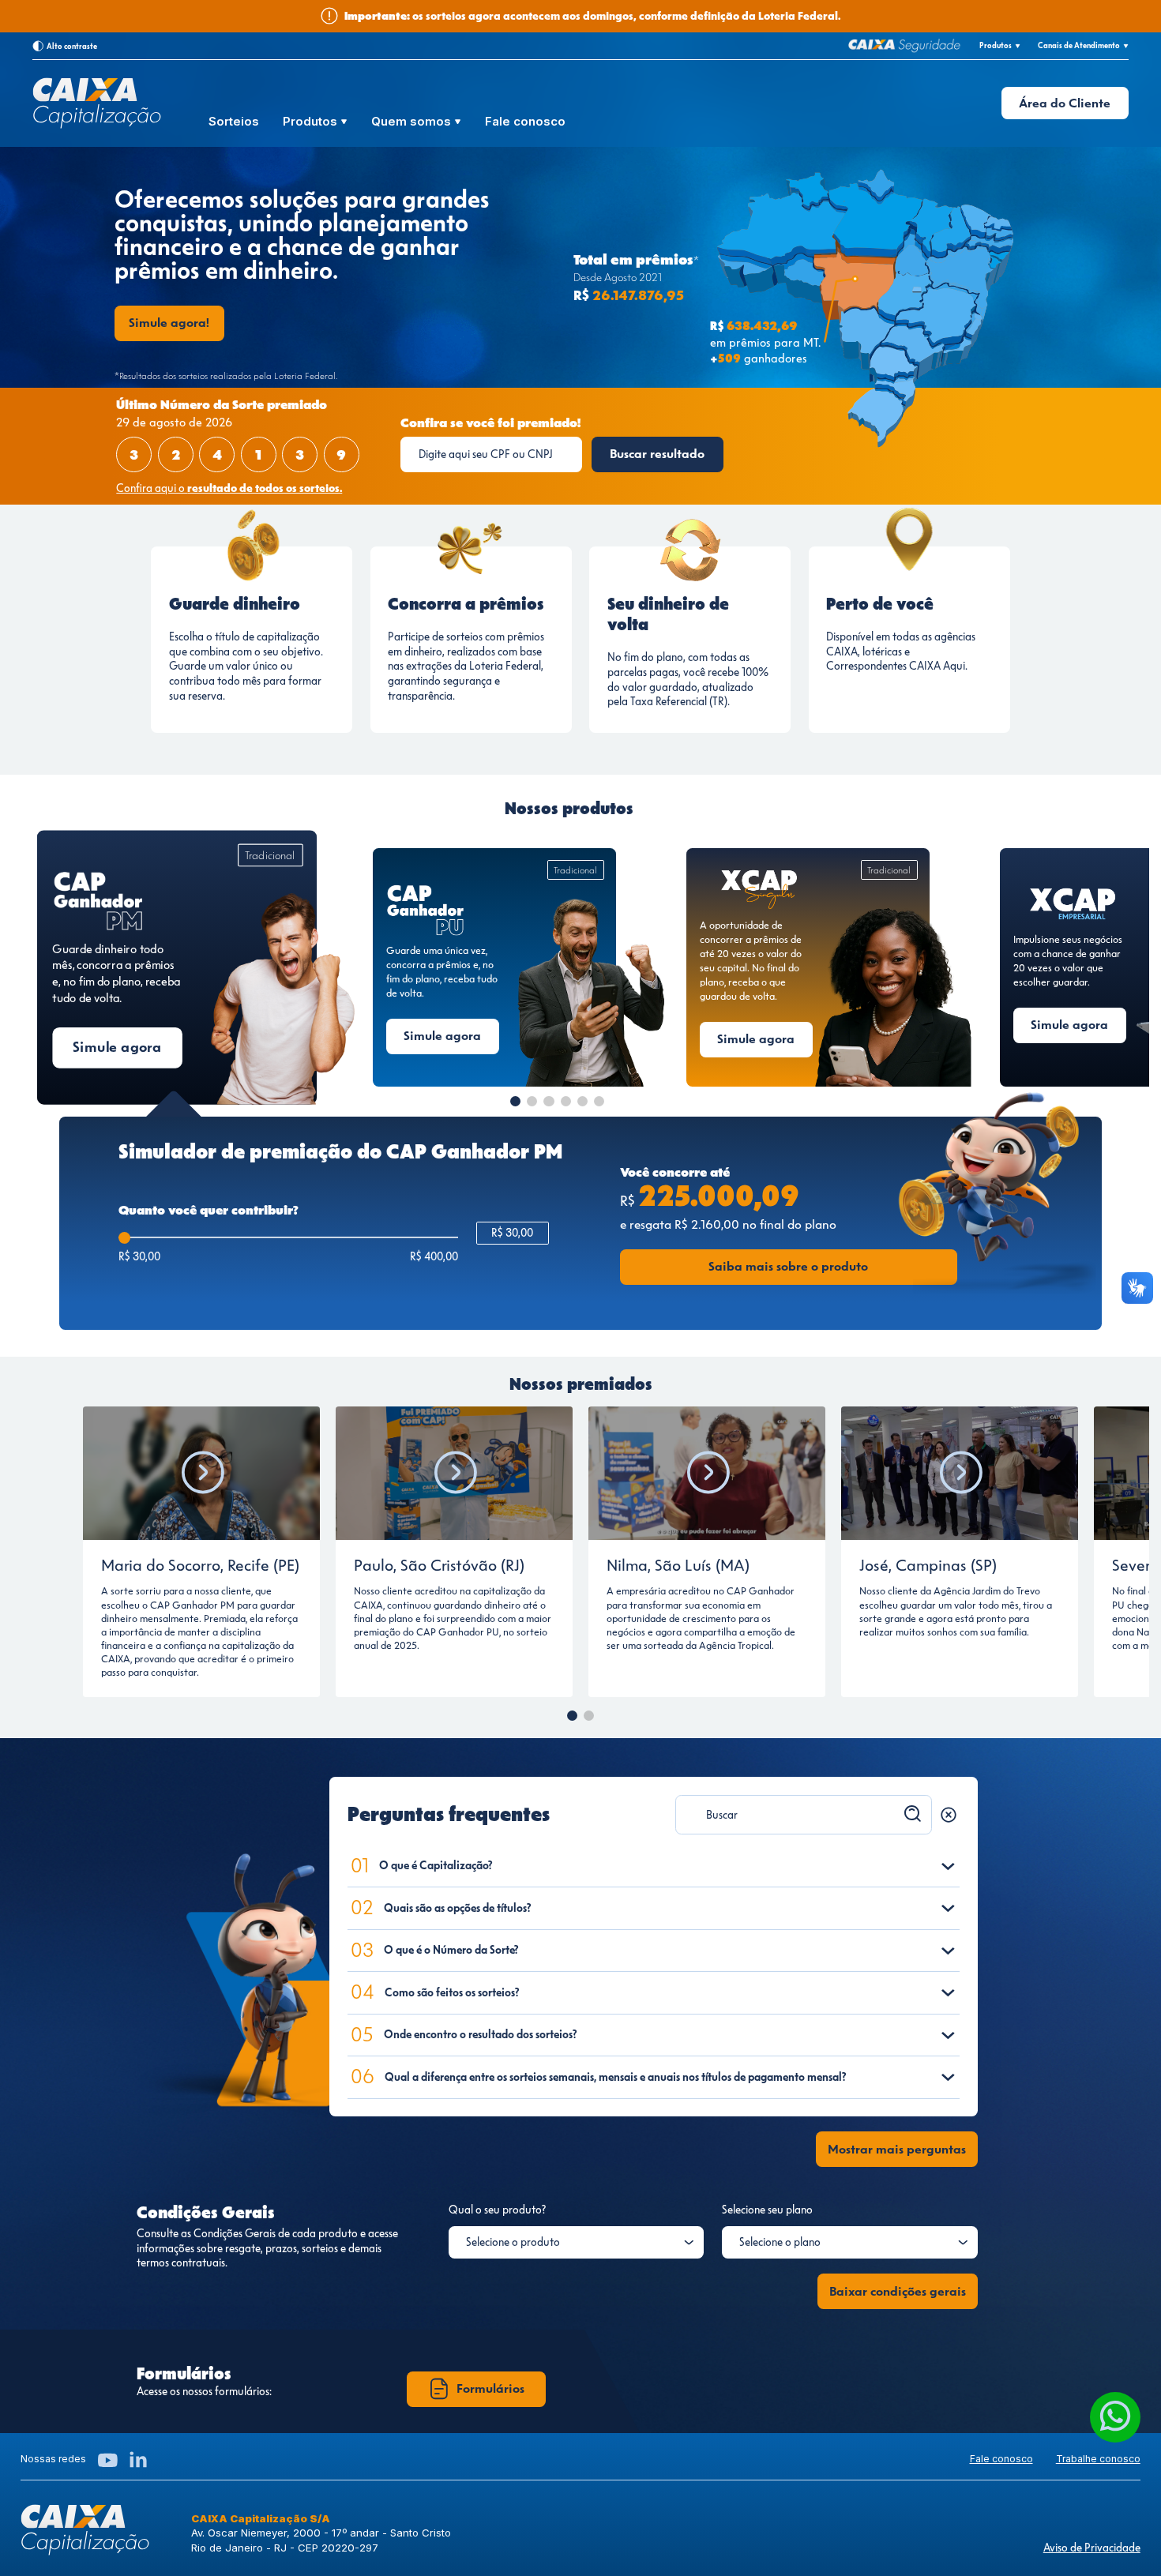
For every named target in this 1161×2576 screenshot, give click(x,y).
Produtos (312, 122)
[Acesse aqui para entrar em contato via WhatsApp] (1115, 2417)
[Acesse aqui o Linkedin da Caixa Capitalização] (138, 2460)
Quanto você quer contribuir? (209, 1210)
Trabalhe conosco (1098, 2459)
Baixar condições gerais (898, 2291)
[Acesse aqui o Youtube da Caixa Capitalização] (108, 2460)
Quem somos (413, 122)
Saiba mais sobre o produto (788, 1266)
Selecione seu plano (767, 2210)
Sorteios (234, 122)
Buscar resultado (657, 454)
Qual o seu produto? (497, 2210)
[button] (515, 1101)
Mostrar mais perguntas (897, 2149)
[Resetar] (949, 1815)
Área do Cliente (1065, 103)
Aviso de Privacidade (1092, 2548)
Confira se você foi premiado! (490, 423)
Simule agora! (169, 323)
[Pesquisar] (913, 1814)
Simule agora (117, 1047)
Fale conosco (525, 122)
